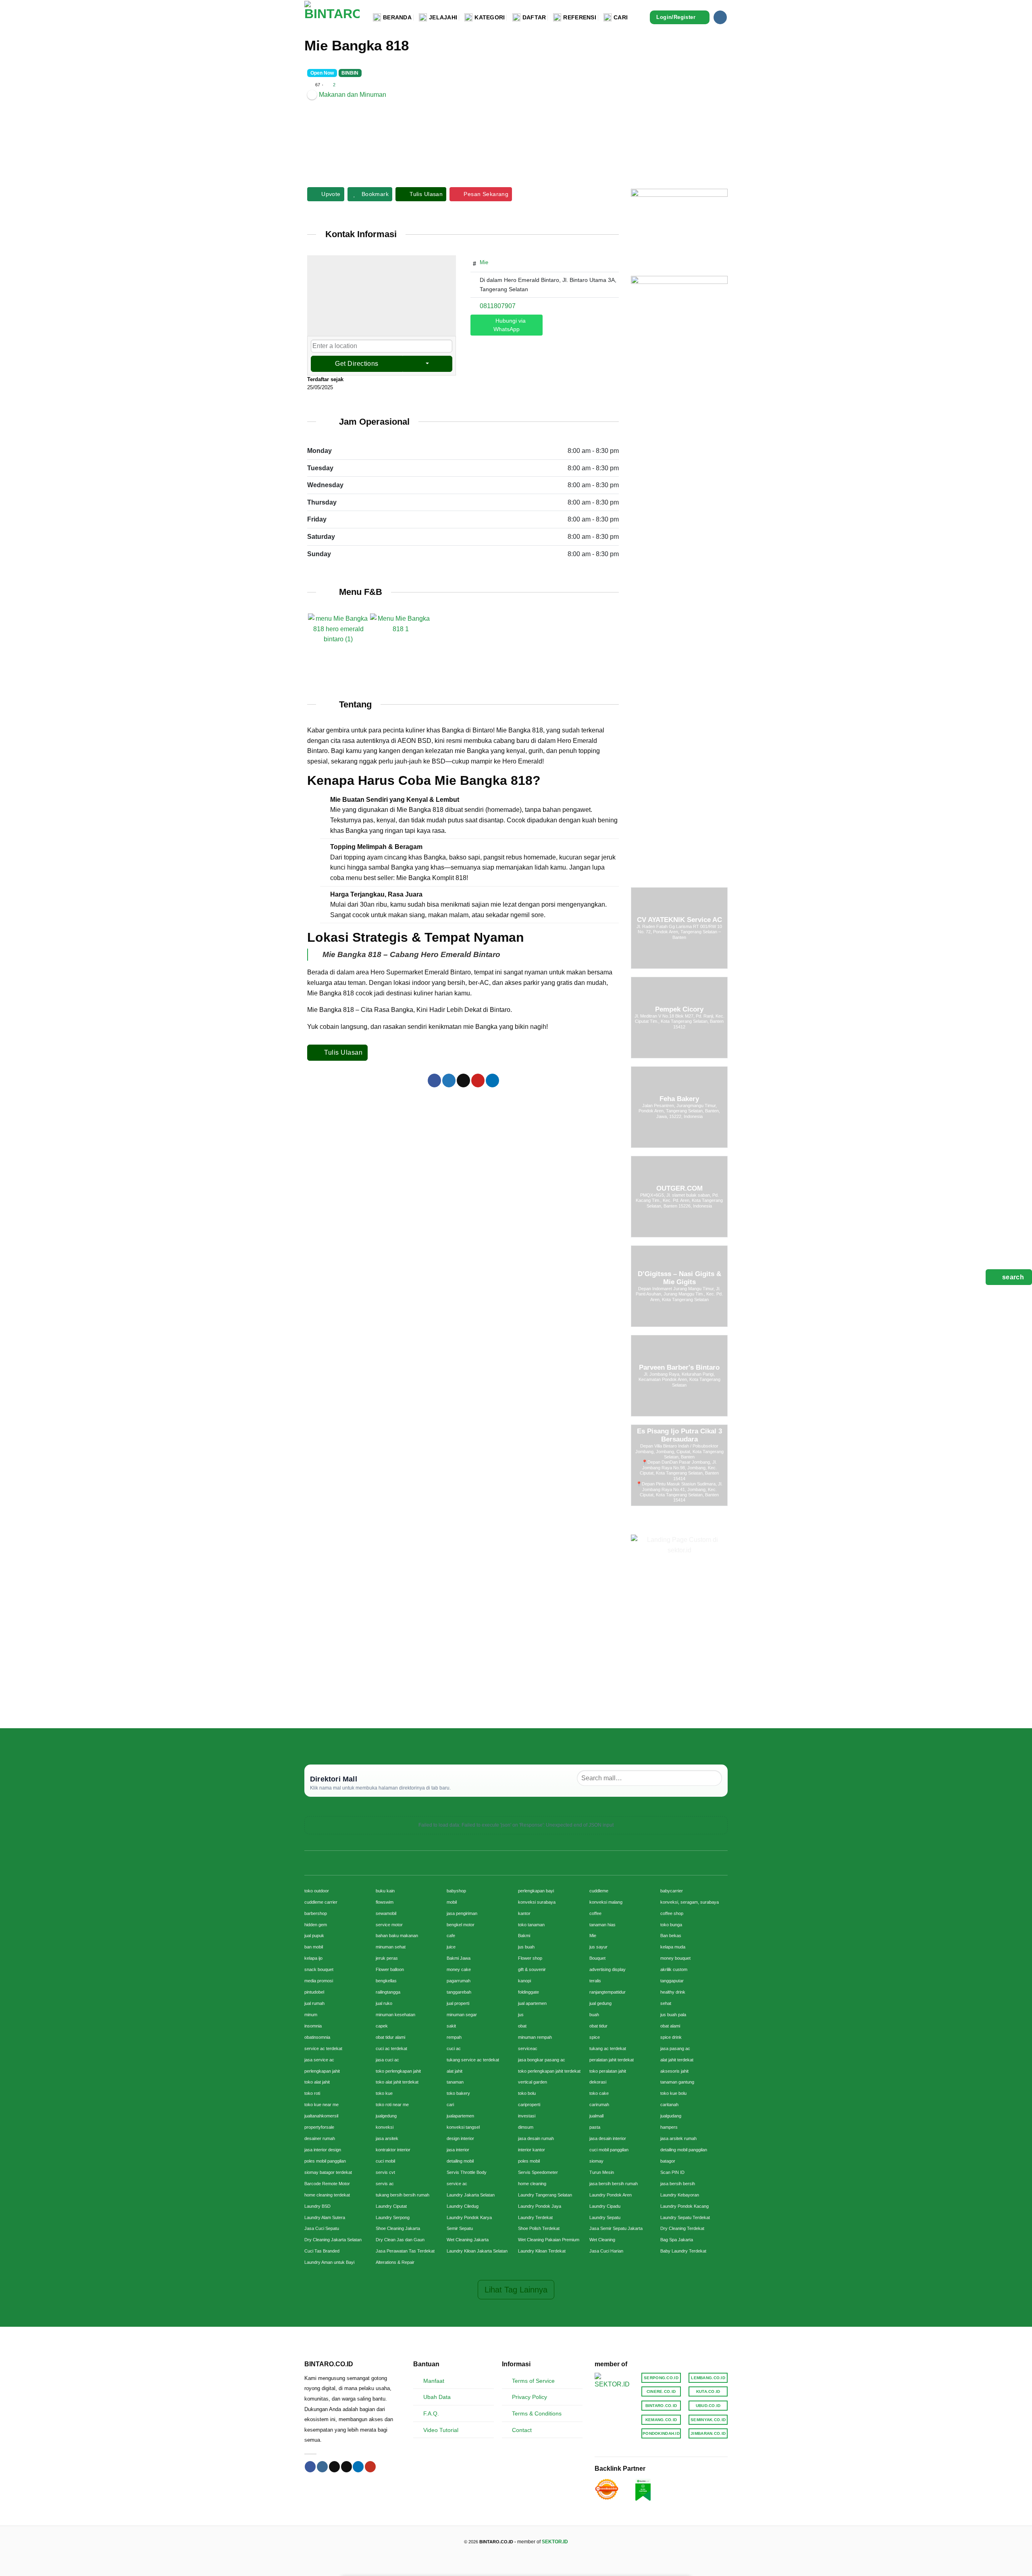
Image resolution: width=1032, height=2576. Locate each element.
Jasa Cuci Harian (606, 2251)
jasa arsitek (387, 2138)
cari (450, 2105)
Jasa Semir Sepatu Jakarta (616, 2228)
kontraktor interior (393, 2150)
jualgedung (386, 2116)
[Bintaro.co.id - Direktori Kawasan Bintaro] (333, 17)
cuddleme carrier (321, 1902)
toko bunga (671, 1925)
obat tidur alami (390, 2037)
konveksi (385, 2127)
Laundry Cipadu (605, 2206)
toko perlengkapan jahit (398, 2071)
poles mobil (529, 2161)
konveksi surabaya (537, 1902)
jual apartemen (532, 2003)
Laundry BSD (317, 2206)
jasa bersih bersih (678, 2184)
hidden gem (316, 1925)
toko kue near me (321, 2105)
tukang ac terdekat (608, 2048)
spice (595, 2037)
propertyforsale (319, 2127)
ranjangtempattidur (608, 1992)
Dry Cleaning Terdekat (682, 2228)
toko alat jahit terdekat (397, 2082)
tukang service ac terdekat (473, 2060)
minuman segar (462, 2015)
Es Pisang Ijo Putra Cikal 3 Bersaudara (679, 1435)
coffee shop (672, 1913)
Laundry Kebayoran (680, 2195)
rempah (454, 2037)
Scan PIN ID (672, 2172)
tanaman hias (602, 1925)
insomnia (313, 2026)
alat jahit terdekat (677, 2060)
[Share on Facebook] (434, 1080)
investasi (527, 2116)
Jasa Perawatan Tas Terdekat (405, 2251)
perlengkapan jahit (322, 2071)
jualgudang (671, 2116)
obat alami (670, 2026)
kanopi (524, 1981)
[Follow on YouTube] (370, 2467)
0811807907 (498, 306)
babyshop (456, 1891)
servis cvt (385, 2172)
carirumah (599, 2105)
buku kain (385, 1891)
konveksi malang (606, 1902)
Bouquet (597, 1958)
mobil (452, 1902)
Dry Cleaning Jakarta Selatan (333, 2240)
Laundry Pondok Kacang (685, 2206)
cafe (451, 1936)
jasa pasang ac (675, 2048)
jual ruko (384, 2003)
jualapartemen (460, 2116)
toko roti (312, 2093)
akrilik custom (674, 1969)
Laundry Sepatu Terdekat (685, 2217)
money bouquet (675, 1958)
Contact (522, 2430)
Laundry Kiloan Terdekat (542, 2251)
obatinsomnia (317, 2037)
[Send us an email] (346, 2467)
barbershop (316, 1913)
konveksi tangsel (463, 2127)
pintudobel (314, 1992)
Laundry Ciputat (391, 2206)
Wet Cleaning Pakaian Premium (549, 2240)
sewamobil (386, 1913)
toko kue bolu (673, 2093)
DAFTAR (534, 17)
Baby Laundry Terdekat (683, 2251)
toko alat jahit (317, 2082)
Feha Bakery (679, 1099)
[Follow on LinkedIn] (358, 2467)
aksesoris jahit (674, 2071)
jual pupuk (314, 1936)
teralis (595, 1981)
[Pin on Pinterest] (478, 1080)
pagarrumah (459, 1981)
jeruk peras (387, 1958)
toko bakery (458, 2093)
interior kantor (532, 2150)
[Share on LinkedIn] (492, 1080)
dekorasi (598, 2082)
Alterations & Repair (395, 2262)
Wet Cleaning (602, 2240)
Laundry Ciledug (463, 2206)
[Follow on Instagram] (720, 17)
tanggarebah (459, 1992)
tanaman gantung (677, 2082)
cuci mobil (385, 2161)
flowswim (385, 1902)
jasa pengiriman (462, 1913)
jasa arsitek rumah (678, 2138)
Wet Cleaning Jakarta (468, 2240)
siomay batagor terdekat (328, 2172)
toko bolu (527, 2093)
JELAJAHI (443, 17)
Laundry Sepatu (605, 2217)
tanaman (455, 2082)
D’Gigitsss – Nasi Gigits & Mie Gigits (679, 1278)
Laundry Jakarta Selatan (471, 2195)
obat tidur (598, 2026)
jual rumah (314, 2003)
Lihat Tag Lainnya (516, 2290)
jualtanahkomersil (321, 2116)
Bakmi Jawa (459, 1958)
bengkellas (386, 1981)
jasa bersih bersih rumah (614, 2184)
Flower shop (530, 1958)
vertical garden (533, 2082)
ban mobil (314, 1947)
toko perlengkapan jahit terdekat (549, 2071)
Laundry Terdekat (535, 2217)
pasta (595, 2127)
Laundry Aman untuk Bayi (329, 2262)
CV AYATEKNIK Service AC (679, 920)
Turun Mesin (602, 2172)
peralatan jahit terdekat (612, 2060)
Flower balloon (390, 1969)
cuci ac (454, 2048)
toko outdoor (317, 1891)
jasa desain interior (608, 2138)
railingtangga (388, 1992)
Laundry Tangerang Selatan (545, 2195)
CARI (621, 17)
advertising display (608, 1969)
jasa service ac (319, 2060)
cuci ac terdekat (391, 2048)
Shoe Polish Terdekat (539, 2228)
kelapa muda (673, 1947)
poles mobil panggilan (325, 2161)
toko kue (384, 2093)
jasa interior (458, 2150)
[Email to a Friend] (463, 1080)
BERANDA (397, 17)
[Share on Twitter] (449, 1080)
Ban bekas (671, 1936)
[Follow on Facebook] (310, 2467)
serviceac (528, 2048)
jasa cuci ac (387, 2060)
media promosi (319, 1981)
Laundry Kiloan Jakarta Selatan (477, 2251)
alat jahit (455, 2071)
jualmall (596, 2116)
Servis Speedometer (538, 2172)
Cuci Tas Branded (322, 2251)
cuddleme (599, 1891)
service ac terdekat (323, 2048)
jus (521, 2015)
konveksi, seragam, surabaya (690, 1902)
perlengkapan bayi (536, 1891)
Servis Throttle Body (467, 2172)
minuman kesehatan (395, 2015)
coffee (595, 1913)
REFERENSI (580, 17)
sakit (451, 2026)
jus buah (526, 1947)
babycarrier (672, 1891)
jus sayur (598, 1947)
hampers (669, 2127)
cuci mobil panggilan (609, 2150)
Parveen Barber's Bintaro (679, 1367)
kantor (524, 1913)
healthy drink (673, 1992)
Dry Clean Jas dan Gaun (400, 2240)
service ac (457, 2184)
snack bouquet (319, 1969)
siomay (596, 2161)
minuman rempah (535, 2037)
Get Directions (357, 364)
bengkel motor (461, 1925)
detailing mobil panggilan (684, 2150)
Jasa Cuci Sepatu (322, 2228)
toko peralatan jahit (608, 2071)
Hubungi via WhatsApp (510, 325)
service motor (389, 1925)
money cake (459, 1969)
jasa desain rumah (536, 2138)
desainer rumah (320, 2138)
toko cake (599, 2093)
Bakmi (524, 1936)
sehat (666, 2003)
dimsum (526, 2127)
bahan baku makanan (397, 1936)
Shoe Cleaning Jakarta (398, 2228)
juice (451, 1947)
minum (311, 2015)
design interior (460, 2138)
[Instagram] (479, 351)
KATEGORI (490, 17)
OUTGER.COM (679, 1188)
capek (382, 2026)
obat (522, 2026)
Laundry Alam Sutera (325, 2217)
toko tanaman (531, 1925)
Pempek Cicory (679, 1009)
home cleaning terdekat (327, 2195)
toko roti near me (392, 2105)
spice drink (671, 2037)
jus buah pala (673, 2015)
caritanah (669, 2105)
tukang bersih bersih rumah (403, 2195)
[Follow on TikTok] (334, 2467)
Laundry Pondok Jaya (540, 2206)
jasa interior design (323, 2150)
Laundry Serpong (393, 2217)
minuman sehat (391, 1947)
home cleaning (532, 2184)
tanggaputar (672, 1981)
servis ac (385, 2184)
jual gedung (600, 2003)
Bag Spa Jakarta (677, 2240)
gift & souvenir (532, 1969)
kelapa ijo (313, 1958)
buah (594, 2015)
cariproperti (529, 2105)
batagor (668, 2161)
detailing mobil (460, 2161)
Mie (484, 262)
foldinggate (528, 1992)
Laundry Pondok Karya (469, 2217)
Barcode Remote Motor (327, 2184)
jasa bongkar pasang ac (542, 2060)
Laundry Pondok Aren (611, 2195)
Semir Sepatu (460, 2228)
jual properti (458, 2003)
